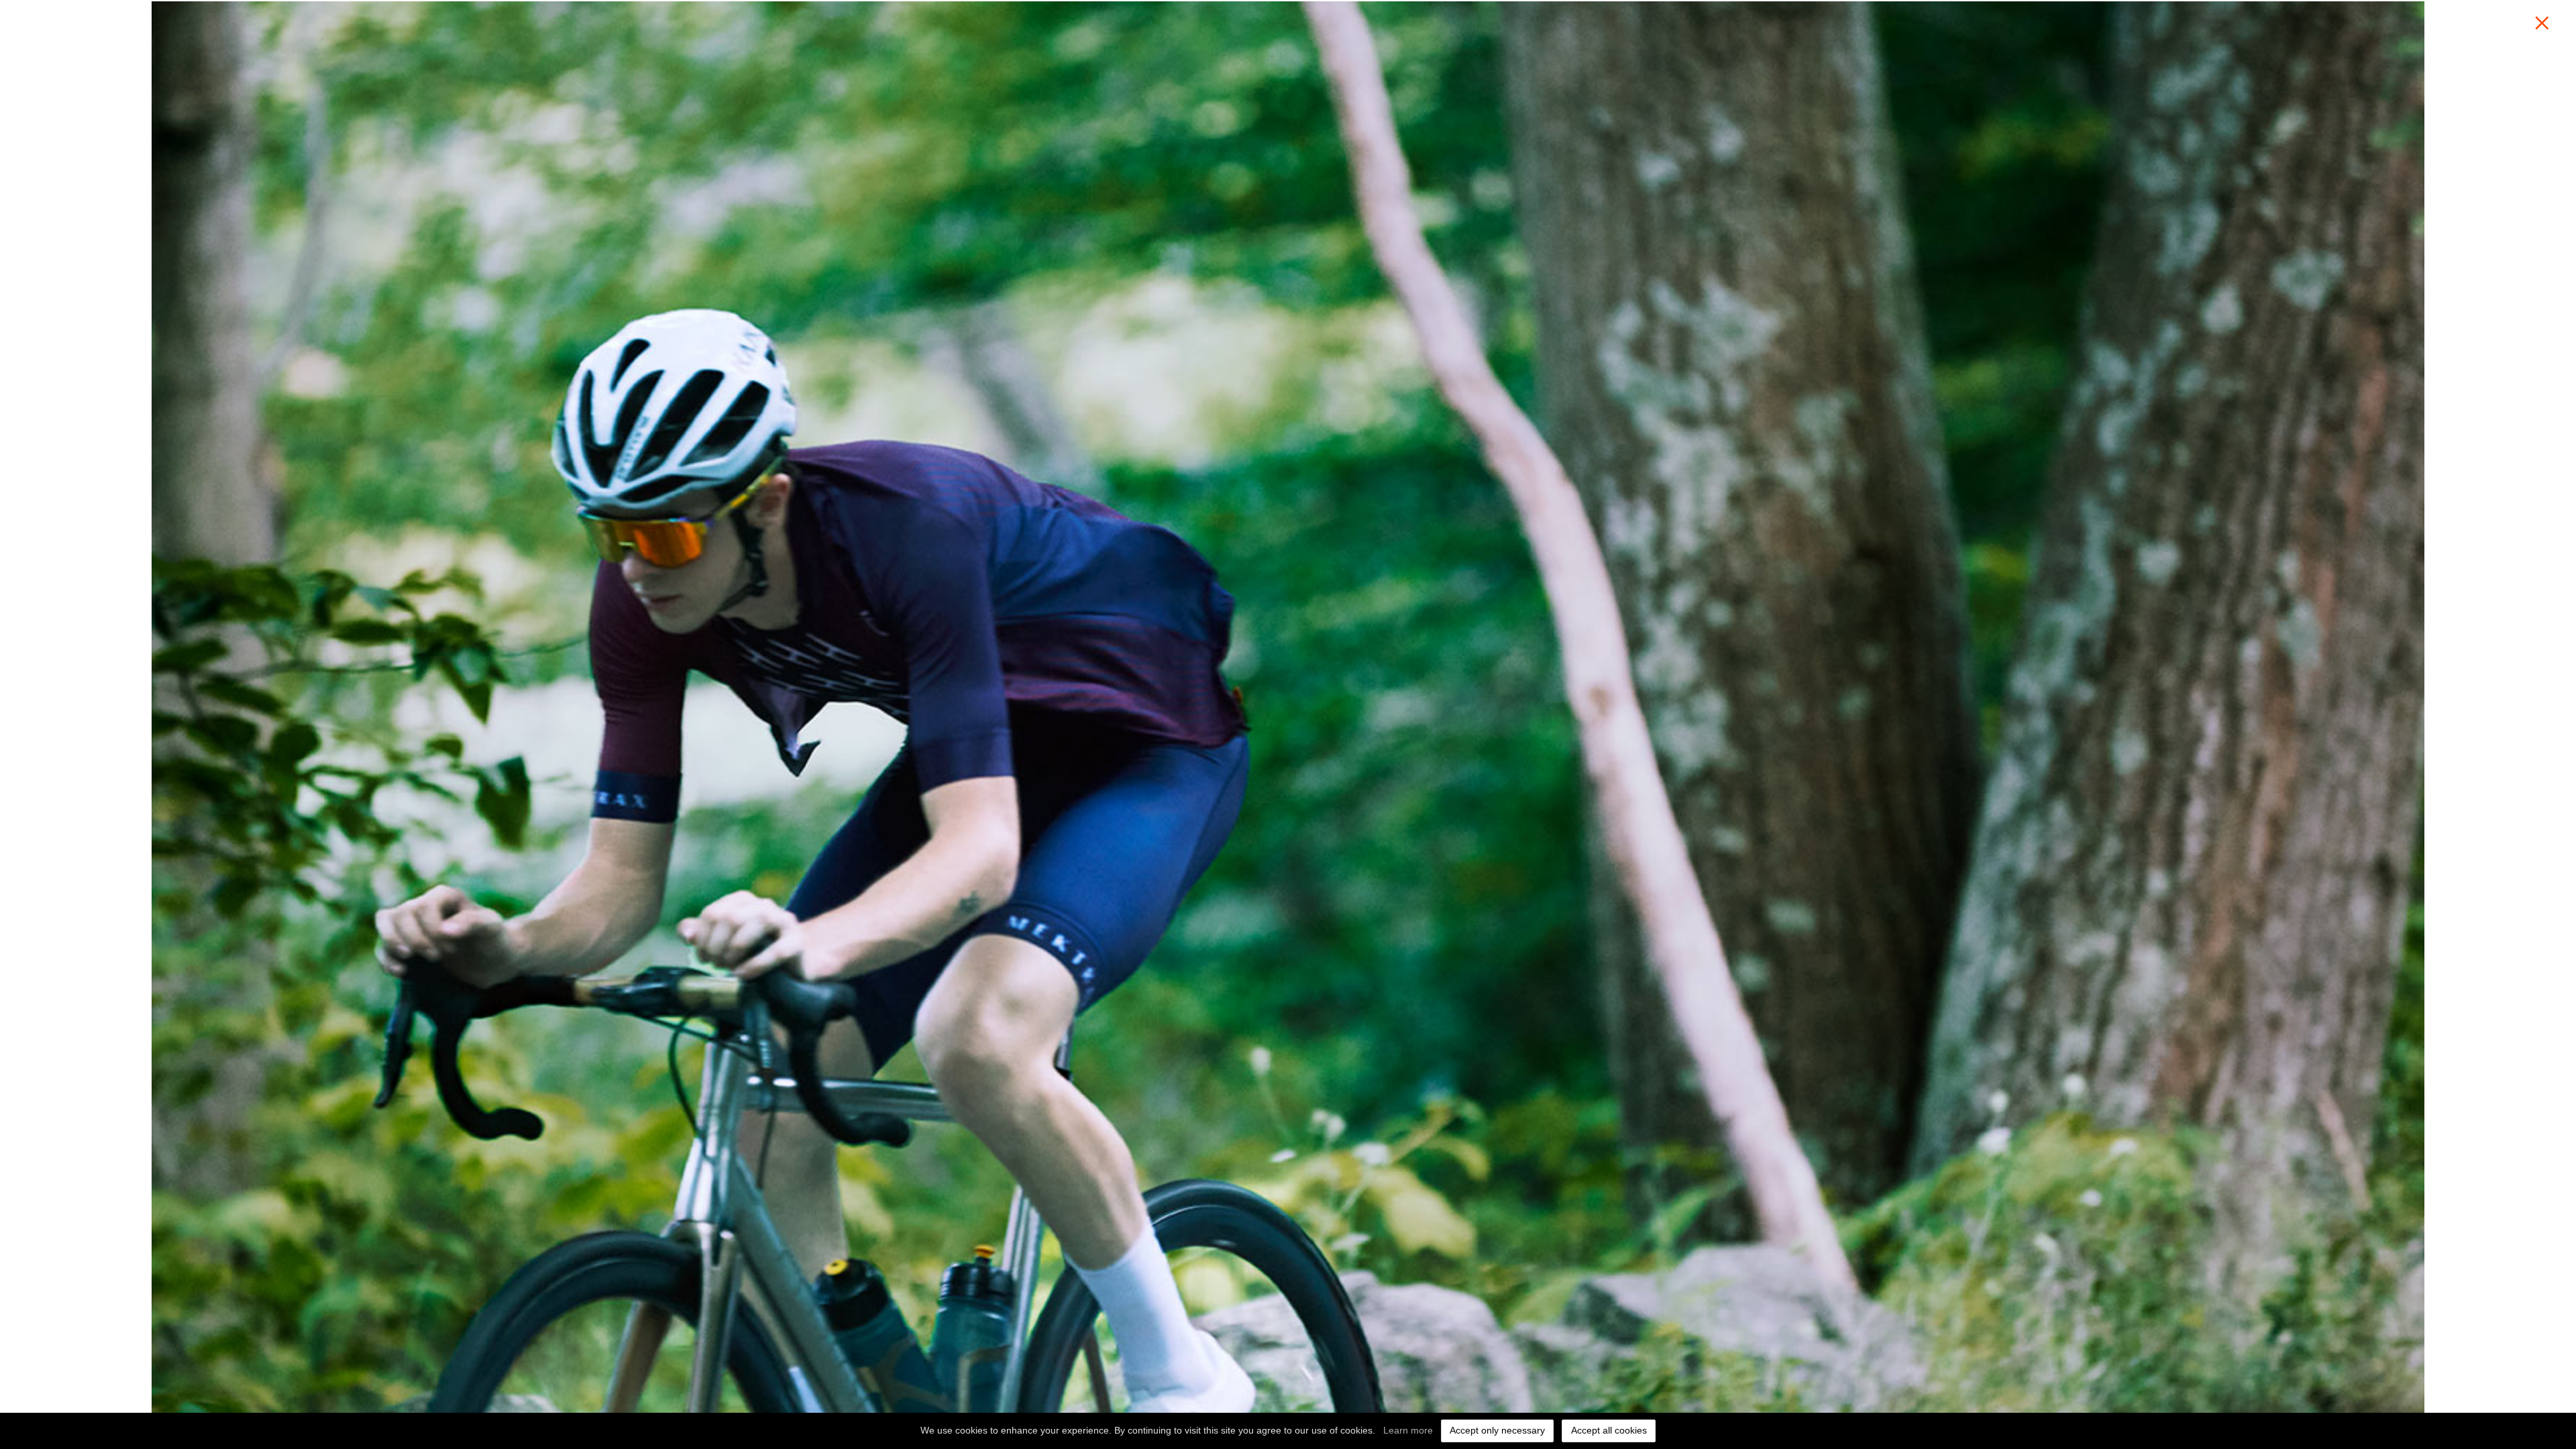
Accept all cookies (1609, 1430)
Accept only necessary (1497, 1430)
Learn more (1408, 1430)
